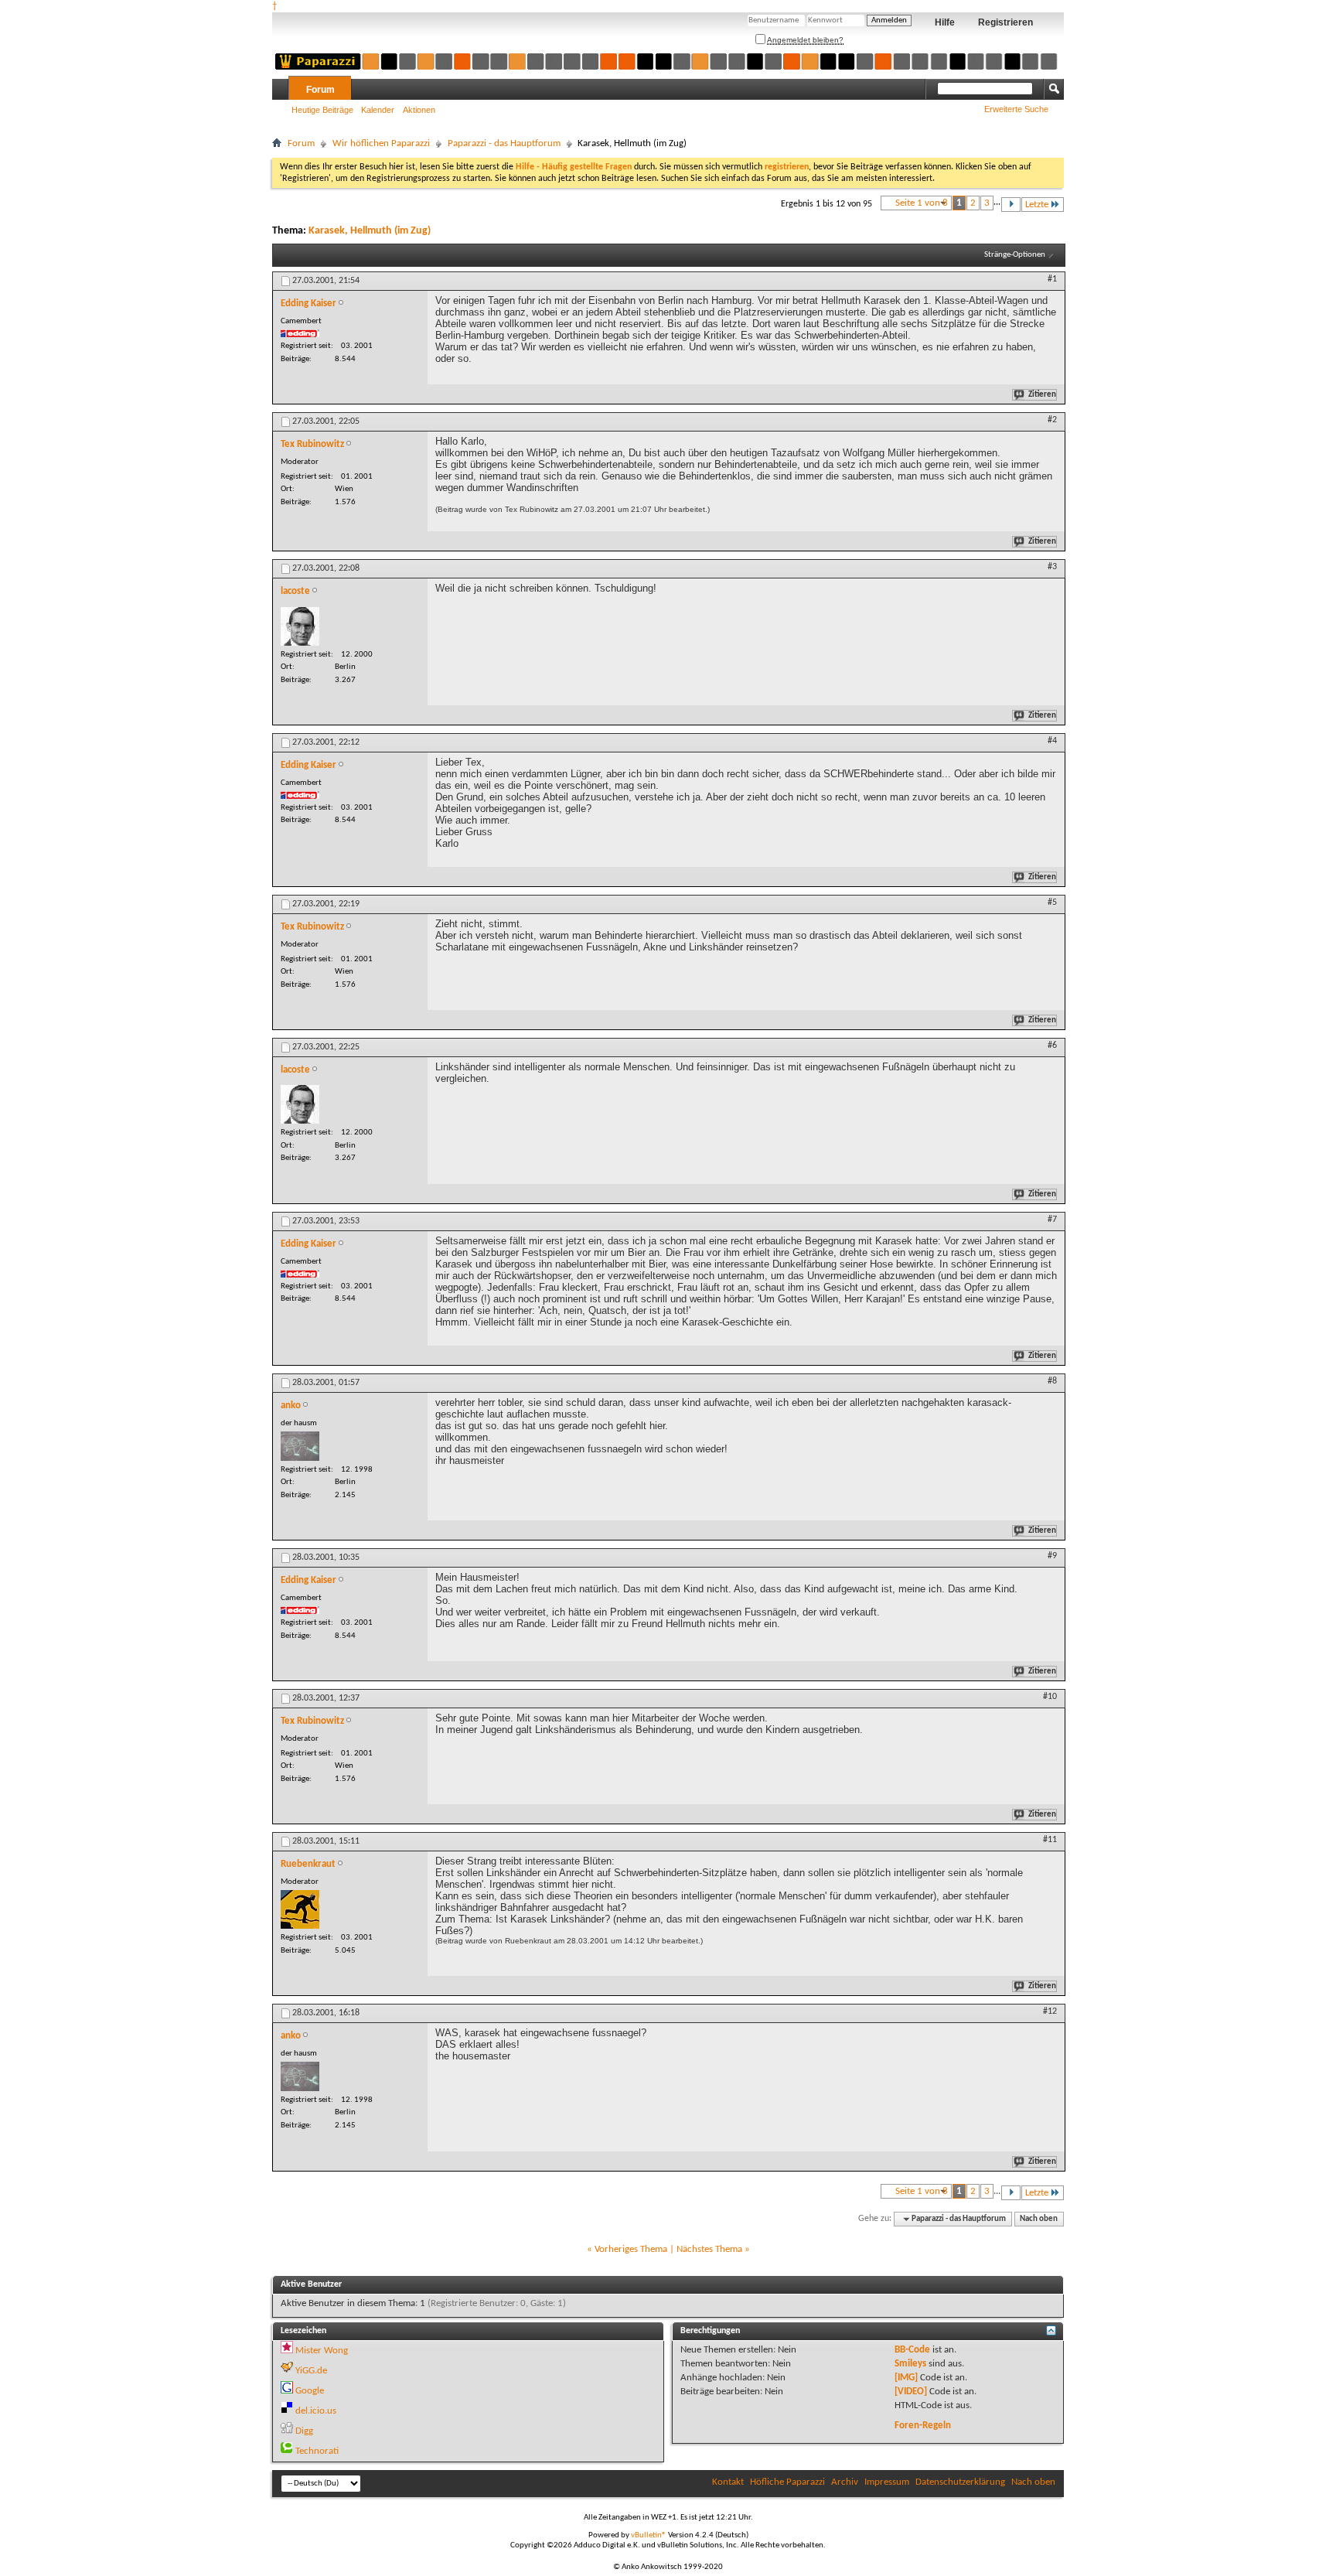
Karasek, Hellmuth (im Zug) (370, 231)
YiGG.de (311, 2371)
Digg (304, 2431)
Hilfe (945, 22)
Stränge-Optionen (1015, 255)
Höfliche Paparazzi (787, 2482)
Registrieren (1005, 22)
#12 (1050, 2011)
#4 (1052, 741)
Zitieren (1042, 395)
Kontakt (728, 2482)
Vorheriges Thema (631, 2249)
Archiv (845, 2482)
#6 (1052, 1046)
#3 (1052, 567)
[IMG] (906, 2378)
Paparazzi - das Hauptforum (504, 143)
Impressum (887, 2482)
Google (310, 2391)
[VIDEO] (911, 2392)
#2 (1052, 420)
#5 (1052, 902)
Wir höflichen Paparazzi (381, 143)
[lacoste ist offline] (300, 626)
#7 (1052, 1220)
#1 (1052, 279)
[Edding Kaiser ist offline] (300, 333)
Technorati (317, 2451)
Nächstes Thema (709, 2249)
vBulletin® (649, 2535)
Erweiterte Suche (1016, 109)
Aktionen (419, 110)
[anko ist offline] (300, 1446)
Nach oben (1039, 2219)
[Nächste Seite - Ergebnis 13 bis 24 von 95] (1011, 205)
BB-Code (912, 2350)
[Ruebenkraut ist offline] (300, 1909)
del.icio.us (316, 2411)
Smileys (910, 2364)
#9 (1052, 1556)
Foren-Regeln (923, 2426)
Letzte (1037, 205)
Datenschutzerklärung (960, 2482)
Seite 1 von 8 (922, 203)
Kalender (378, 110)
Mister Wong (322, 2351)
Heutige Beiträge (322, 110)
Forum (320, 90)
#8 (1052, 1381)
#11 (1050, 1840)
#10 (1050, 1697)
